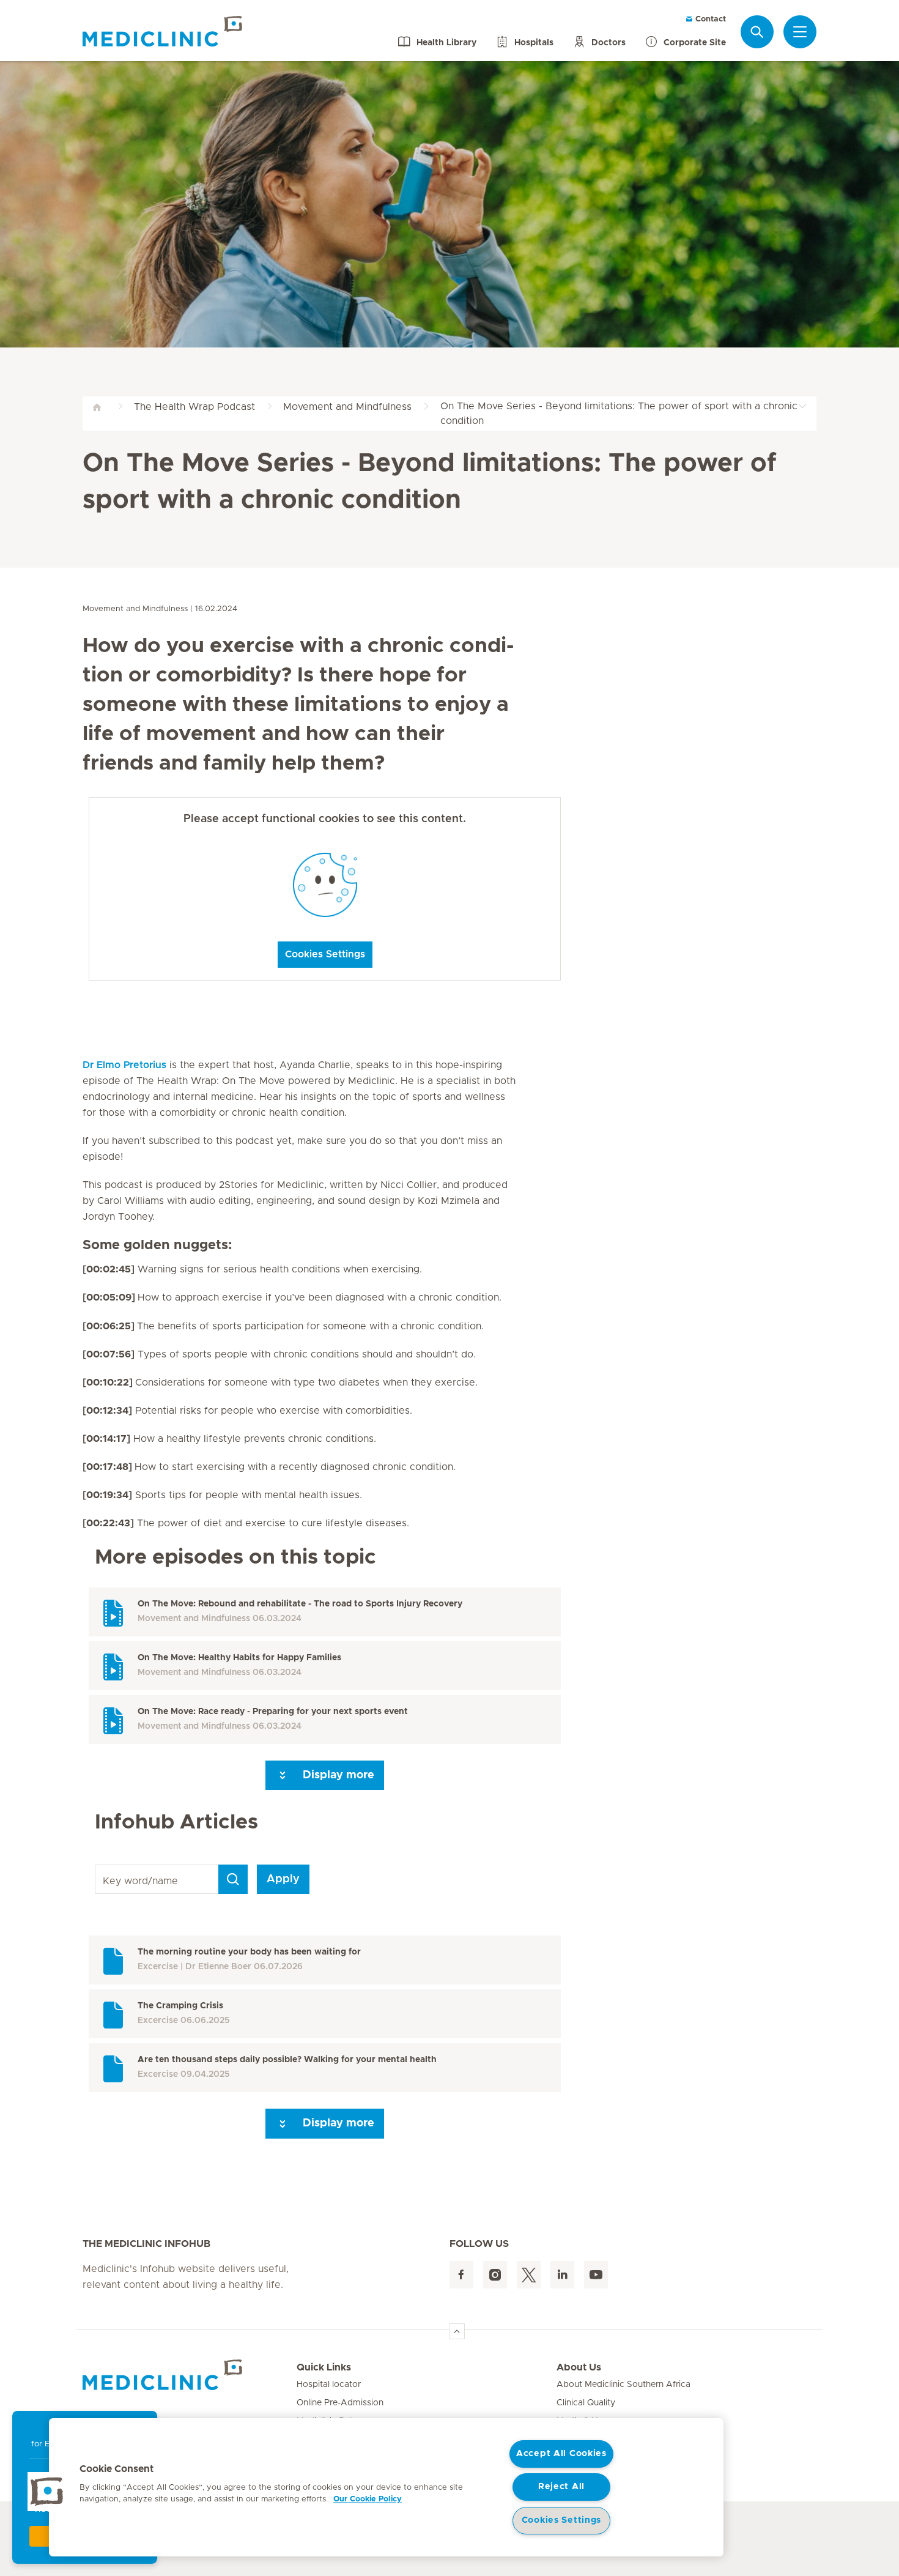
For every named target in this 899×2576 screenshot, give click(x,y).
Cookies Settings (325, 954)
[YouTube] (596, 2275)
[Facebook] (461, 2275)
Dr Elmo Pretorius (124, 1065)
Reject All (561, 2487)
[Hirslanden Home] (190, 2375)
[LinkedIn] (562, 2275)
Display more (337, 1775)
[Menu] (800, 32)
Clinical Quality (586, 2403)
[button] (47, 2492)
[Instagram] (495, 2275)
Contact (709, 19)
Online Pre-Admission (340, 2403)
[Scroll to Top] (457, 2331)
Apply (283, 1879)
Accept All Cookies (561, 2454)
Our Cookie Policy (368, 2499)
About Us (579, 2367)
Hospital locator (329, 2385)
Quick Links (324, 2367)
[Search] (757, 32)
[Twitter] (529, 2275)
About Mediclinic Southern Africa (623, 2385)
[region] (386, 2487)
